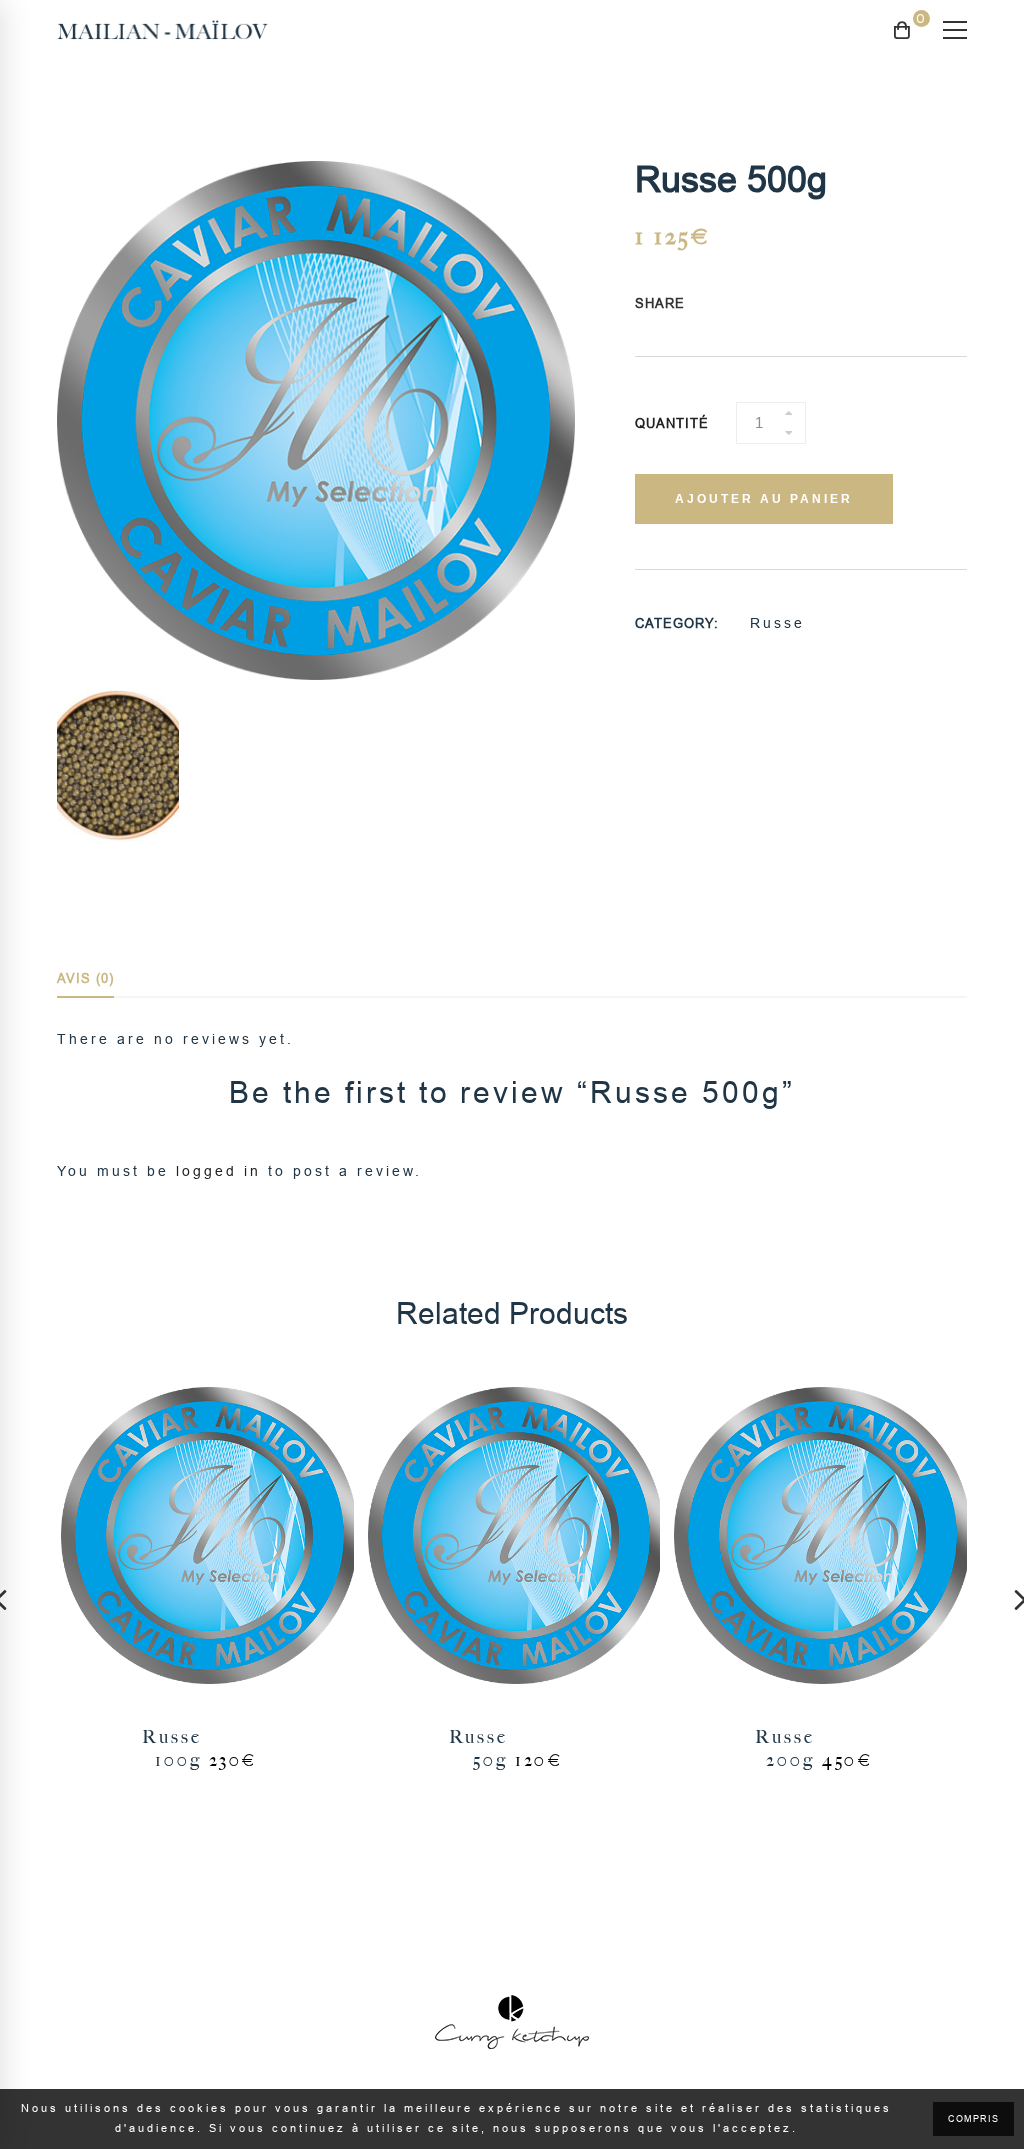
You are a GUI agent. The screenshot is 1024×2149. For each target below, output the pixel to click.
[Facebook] (727, 305)
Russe (777, 623)
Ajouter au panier (764, 499)
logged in (218, 1171)
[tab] (85, 980)
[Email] (822, 305)
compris (973, 2119)
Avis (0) (85, 978)
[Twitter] (746, 305)
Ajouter (205, 1537)
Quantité (672, 423)
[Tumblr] (784, 305)
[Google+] (765, 305)
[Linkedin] (803, 305)
